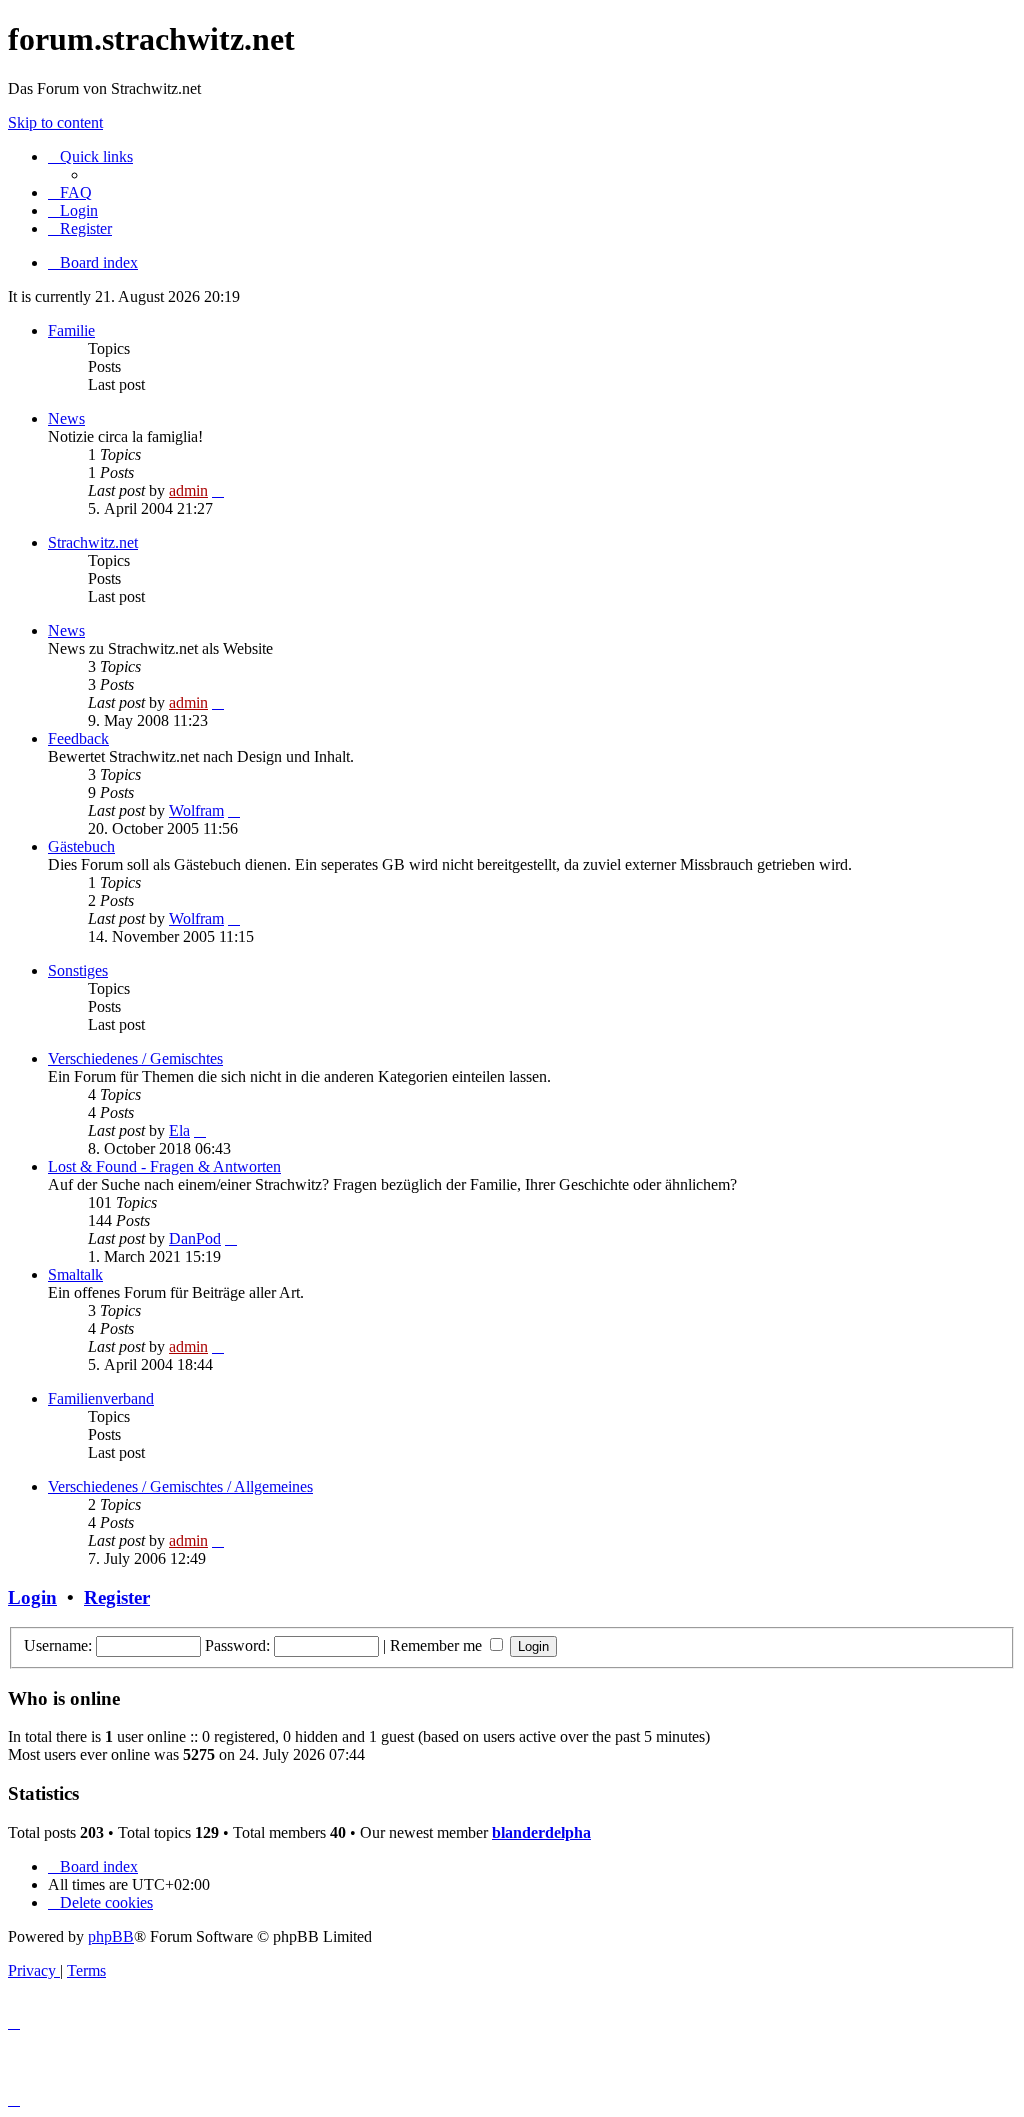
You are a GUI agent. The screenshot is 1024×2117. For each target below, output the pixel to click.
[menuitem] (70, 192)
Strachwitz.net (93, 542)
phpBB (111, 1936)
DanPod (195, 1238)
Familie (71, 330)
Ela (179, 1130)
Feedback (78, 738)
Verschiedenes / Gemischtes (135, 1058)
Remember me (438, 1645)
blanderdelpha (541, 1832)
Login (32, 1597)
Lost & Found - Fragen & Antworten (164, 1166)
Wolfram (196, 810)
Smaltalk (75, 1274)
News (66, 418)
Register (117, 1597)
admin (188, 490)
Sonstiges (78, 970)
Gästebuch (81, 846)
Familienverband (101, 1398)
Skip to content (55, 122)
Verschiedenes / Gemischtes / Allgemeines (180, 1486)
